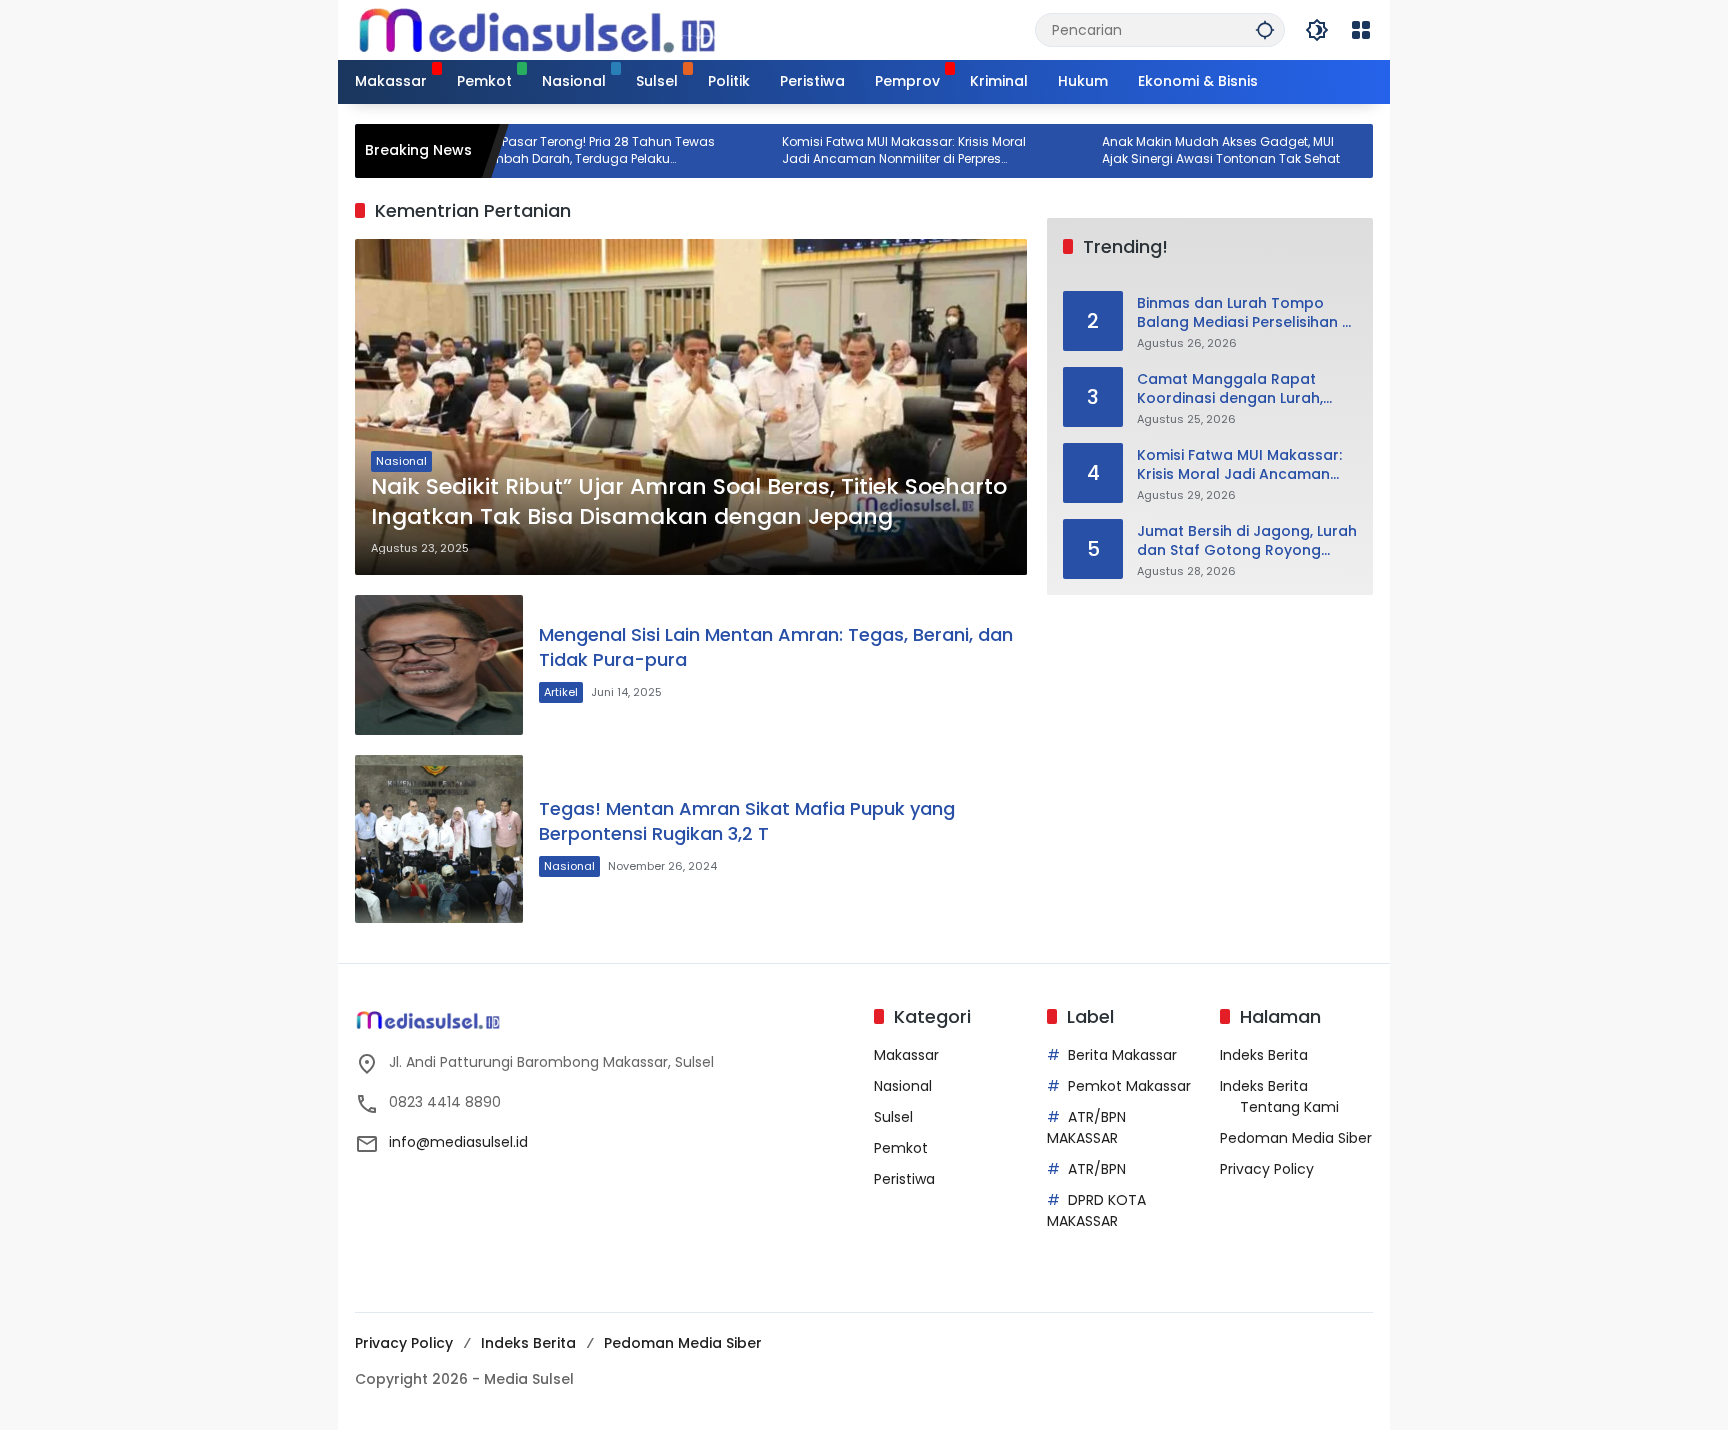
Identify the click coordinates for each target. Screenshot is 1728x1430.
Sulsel (893, 1117)
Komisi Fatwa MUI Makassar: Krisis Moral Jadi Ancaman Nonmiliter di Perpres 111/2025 (856, 151)
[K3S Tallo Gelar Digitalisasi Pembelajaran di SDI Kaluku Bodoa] (1346, 151)
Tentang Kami (1289, 1107)
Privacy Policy (1267, 1169)
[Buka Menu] (1361, 30)
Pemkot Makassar (1129, 1086)
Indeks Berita (1264, 1055)
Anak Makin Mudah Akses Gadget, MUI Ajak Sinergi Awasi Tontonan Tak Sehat (1173, 150)
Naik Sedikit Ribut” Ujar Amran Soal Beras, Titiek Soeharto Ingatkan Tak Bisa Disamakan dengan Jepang (689, 502)
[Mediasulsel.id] (537, 29)
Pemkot (901, 1148)
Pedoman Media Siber (1296, 1138)
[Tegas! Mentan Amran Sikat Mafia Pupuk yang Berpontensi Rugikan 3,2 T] (439, 839)
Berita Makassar (1122, 1055)
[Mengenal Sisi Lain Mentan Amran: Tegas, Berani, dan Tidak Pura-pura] (439, 665)
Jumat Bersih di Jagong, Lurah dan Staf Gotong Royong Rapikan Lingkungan (1247, 541)
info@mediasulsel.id (458, 1142)
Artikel (561, 692)
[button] (1265, 29)
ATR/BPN (1097, 1169)
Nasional (401, 461)
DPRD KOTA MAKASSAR (1096, 1210)
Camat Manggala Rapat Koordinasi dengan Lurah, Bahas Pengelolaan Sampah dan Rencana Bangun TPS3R (1240, 389)
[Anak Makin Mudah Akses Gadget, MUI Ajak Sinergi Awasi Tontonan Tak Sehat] (1026, 151)
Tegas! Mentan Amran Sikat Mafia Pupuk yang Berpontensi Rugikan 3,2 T (747, 821)
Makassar (906, 1055)
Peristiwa (904, 1179)
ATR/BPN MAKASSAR (1086, 1127)
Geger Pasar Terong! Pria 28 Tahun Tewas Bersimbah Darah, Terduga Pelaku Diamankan (540, 151)
